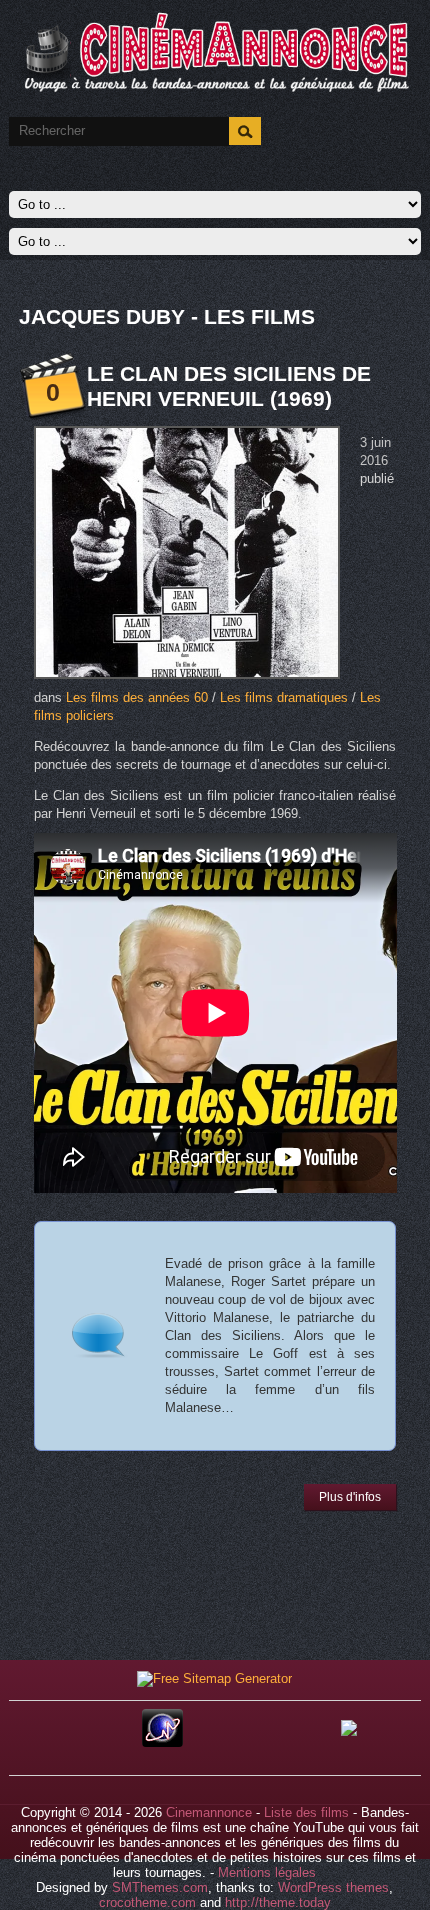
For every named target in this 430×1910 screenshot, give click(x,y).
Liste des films (306, 1812)
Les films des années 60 (137, 697)
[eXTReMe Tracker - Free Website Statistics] (162, 1742)
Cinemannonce (209, 1812)
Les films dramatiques (284, 697)
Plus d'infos (350, 1497)
